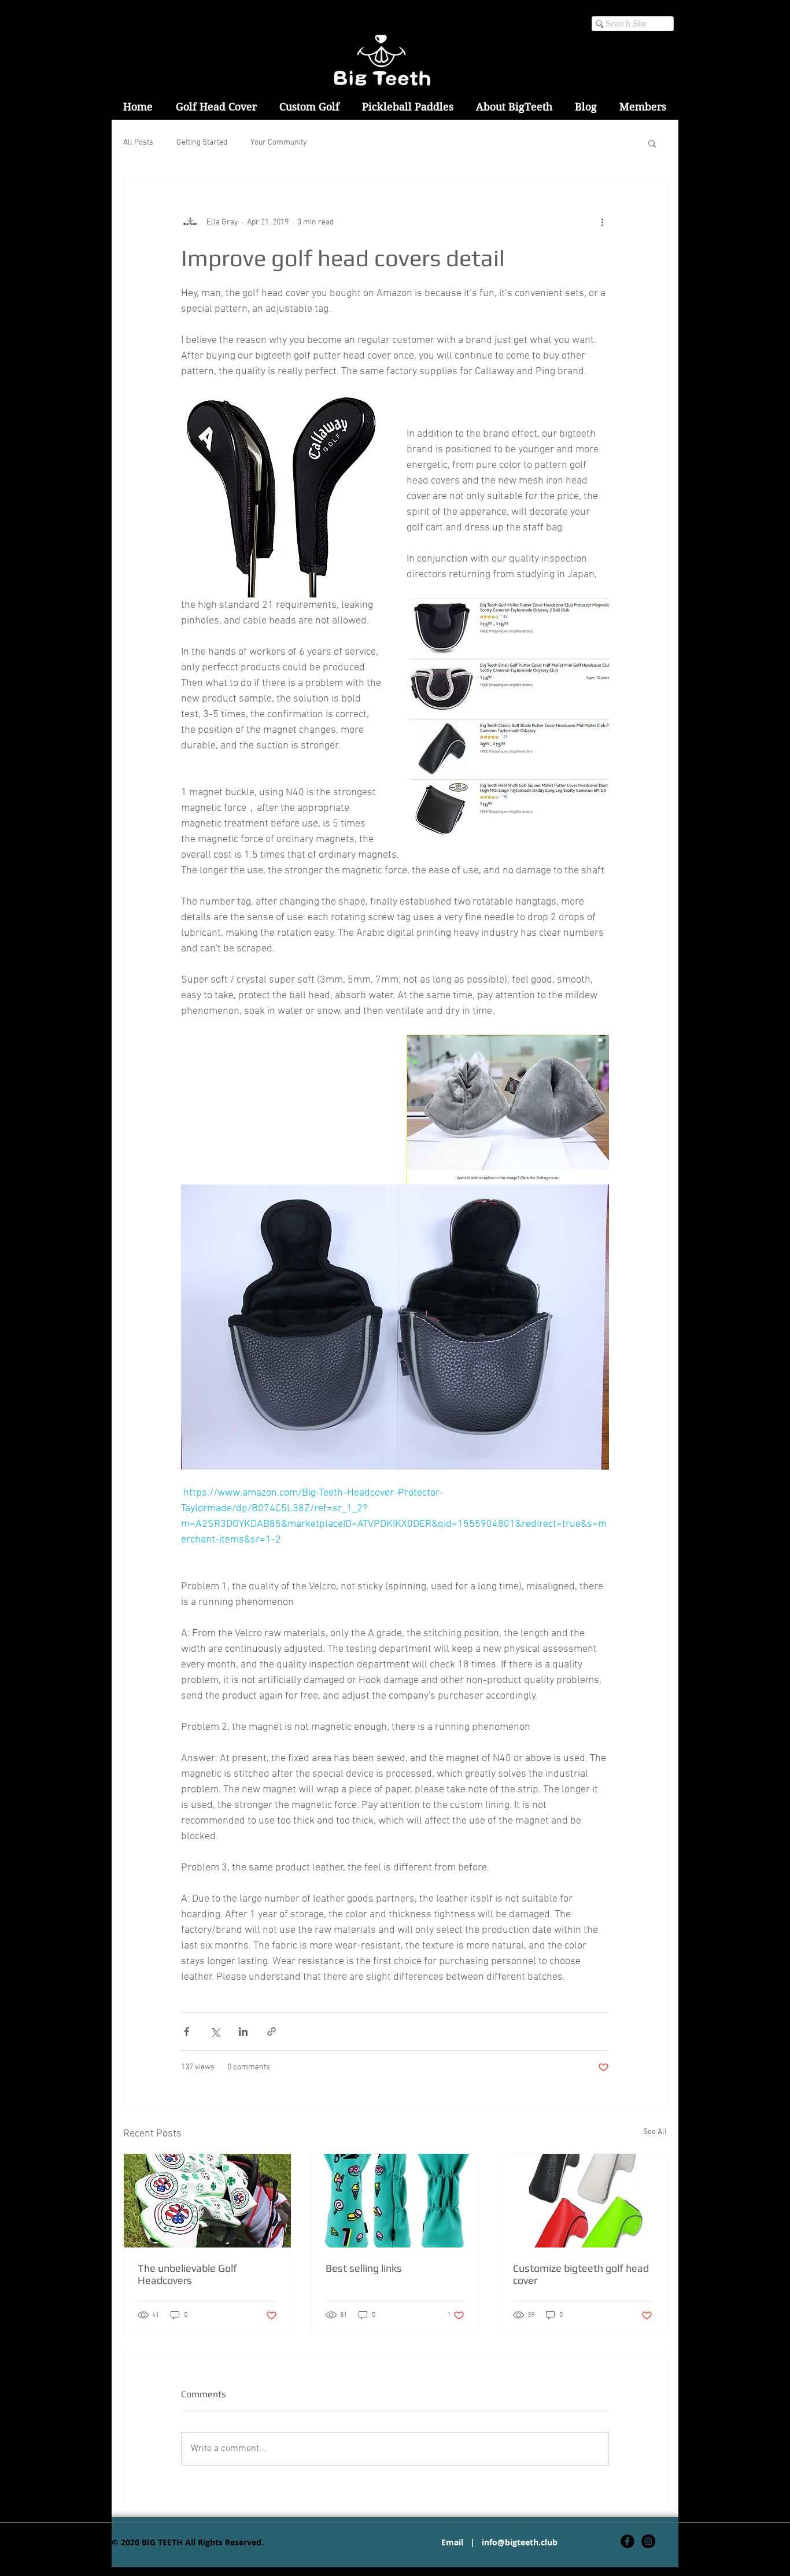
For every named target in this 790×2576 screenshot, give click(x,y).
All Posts (138, 143)
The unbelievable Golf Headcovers (187, 2274)
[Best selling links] (395, 2201)
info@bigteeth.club (520, 2542)
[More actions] (602, 222)
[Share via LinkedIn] (243, 2031)
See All (655, 2132)
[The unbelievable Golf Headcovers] (207, 2201)
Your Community (279, 143)
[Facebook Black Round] (627, 2541)
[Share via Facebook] (187, 2031)
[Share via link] (272, 2031)
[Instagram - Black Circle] (648, 2541)
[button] (652, 143)
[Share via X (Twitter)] (215, 2031)
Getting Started (202, 143)
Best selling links (364, 2268)
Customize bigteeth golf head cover (581, 2274)
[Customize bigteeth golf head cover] (583, 2201)
